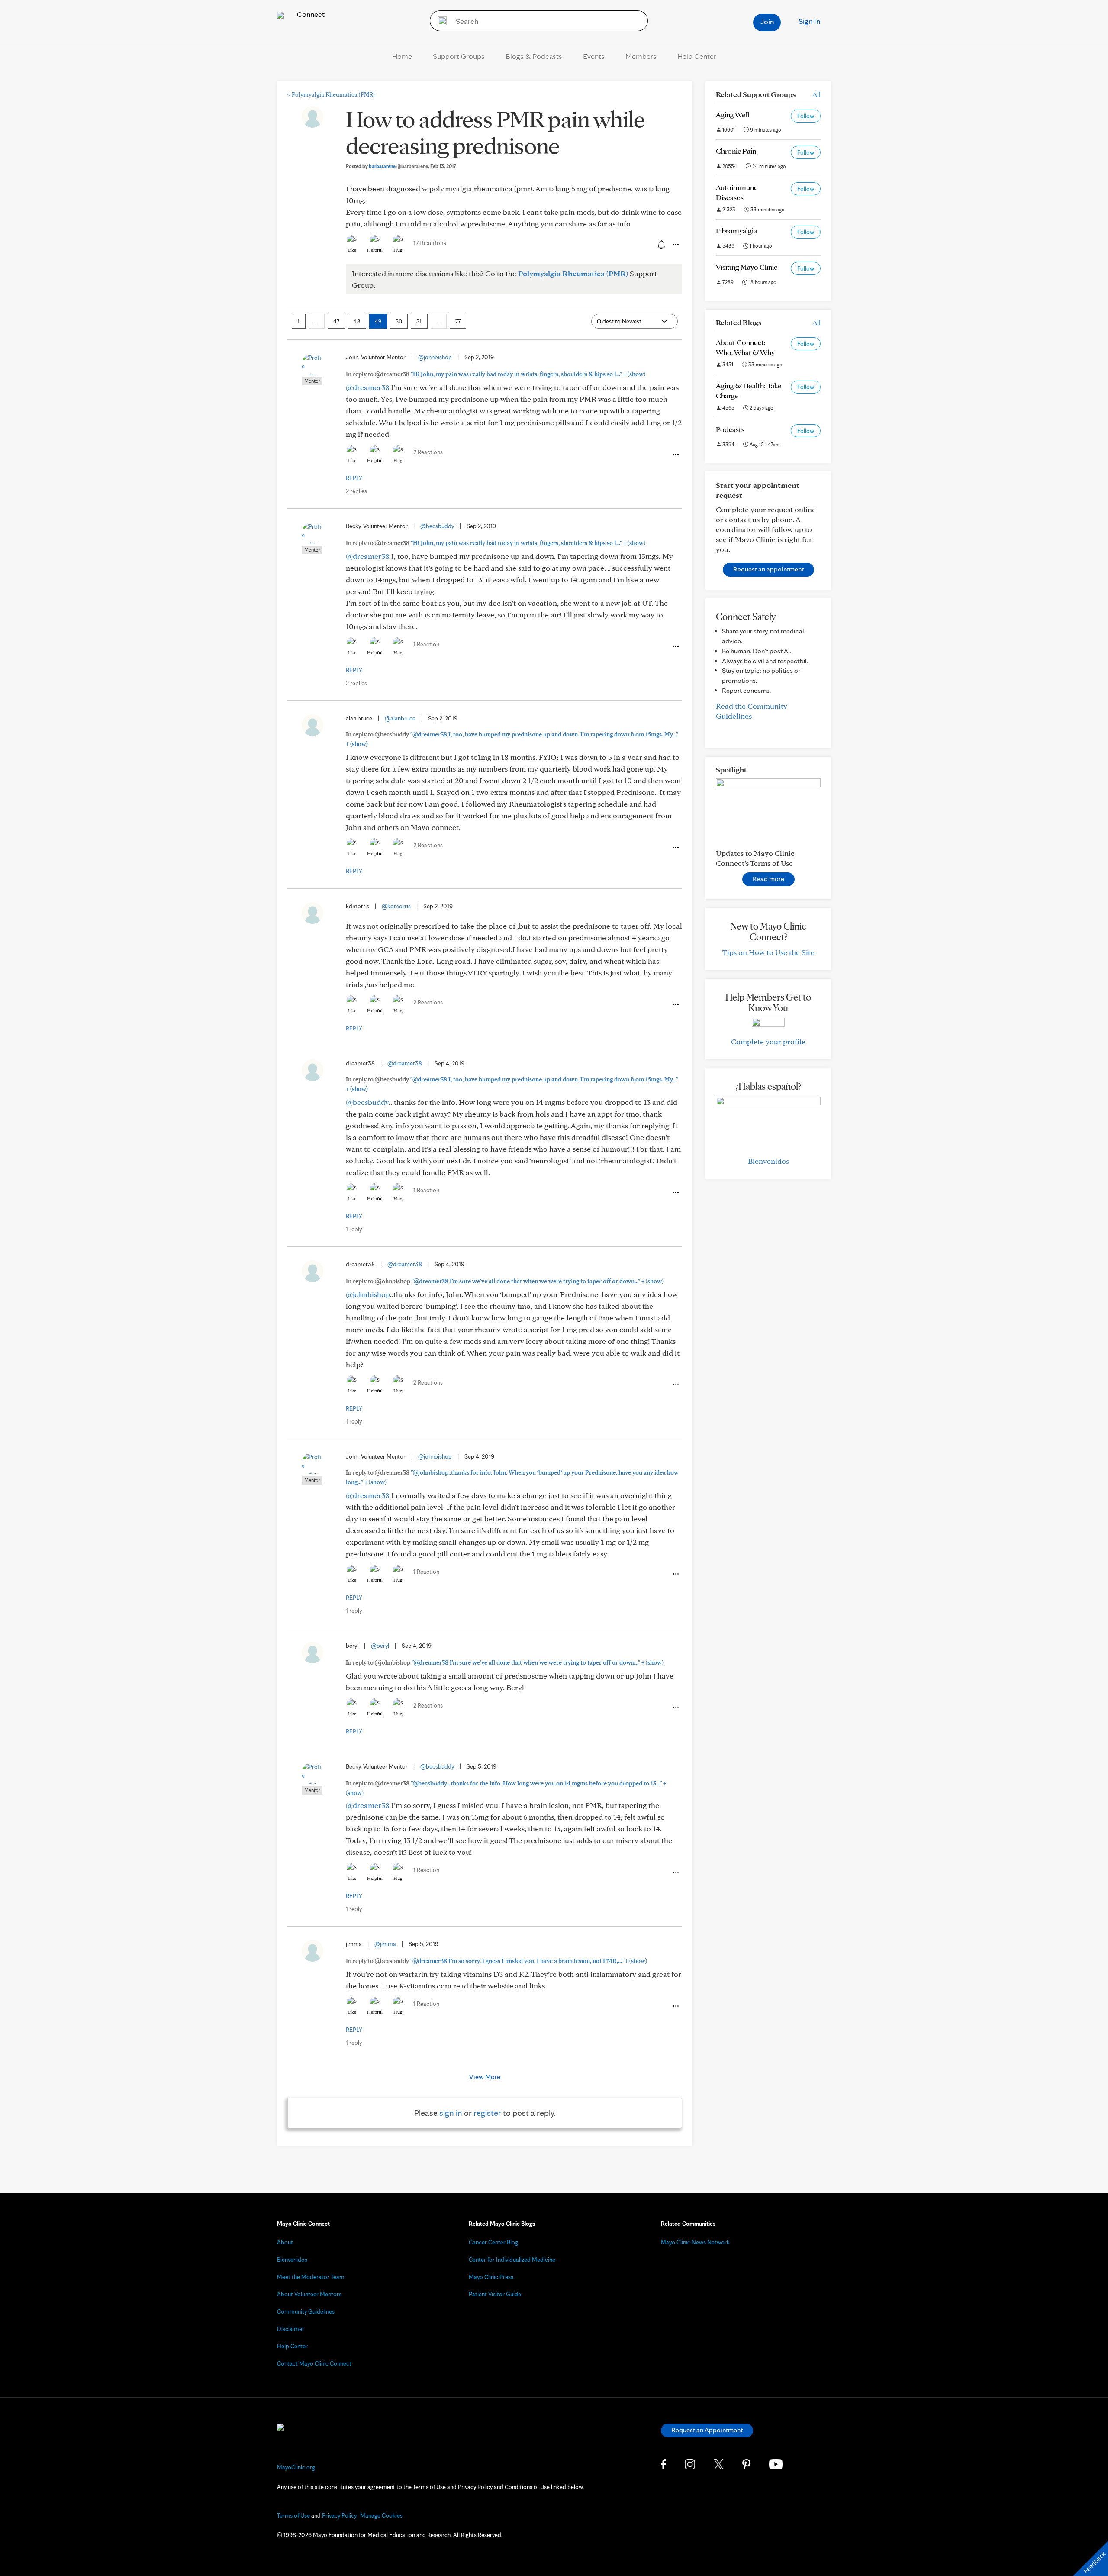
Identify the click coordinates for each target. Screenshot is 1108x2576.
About (285, 2242)
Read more (768, 879)
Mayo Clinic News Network (695, 2242)
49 (378, 321)
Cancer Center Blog (493, 2242)
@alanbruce (400, 718)
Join (767, 21)
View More (485, 2077)
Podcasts (730, 429)
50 (399, 321)
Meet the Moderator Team (311, 2277)
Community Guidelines (306, 2311)
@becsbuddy (437, 526)
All (817, 94)
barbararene (398, 166)
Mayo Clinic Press (491, 2277)
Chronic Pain (736, 151)
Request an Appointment (707, 2430)
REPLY (354, 478)
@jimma (385, 1944)
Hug (398, 250)
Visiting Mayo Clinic (747, 267)
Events (594, 56)
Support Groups (459, 56)
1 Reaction (426, 644)
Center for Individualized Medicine (512, 2260)
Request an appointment (768, 569)
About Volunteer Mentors (309, 2294)
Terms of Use (293, 2515)
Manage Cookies (381, 2515)
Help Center (697, 56)
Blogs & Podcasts (534, 56)
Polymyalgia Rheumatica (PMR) (331, 94)
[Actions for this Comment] (675, 455)
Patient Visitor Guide (495, 2294)
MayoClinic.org (296, 2467)
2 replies (356, 491)
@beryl (380, 1646)
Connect (310, 14)
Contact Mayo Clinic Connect (314, 2363)
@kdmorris (396, 906)
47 (336, 321)
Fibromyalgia (736, 231)
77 (458, 321)
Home (402, 56)
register (487, 2113)
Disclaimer (291, 2329)
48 (357, 321)
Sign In (809, 21)
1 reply (354, 1229)
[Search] (440, 21)
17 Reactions (430, 243)
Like (352, 250)
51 (419, 321)
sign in (451, 2113)
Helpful (375, 250)
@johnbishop (435, 357)
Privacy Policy (339, 2515)
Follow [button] (806, 116)
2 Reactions (428, 452)
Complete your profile (768, 1041)
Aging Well (733, 115)
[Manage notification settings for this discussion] (660, 244)
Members (641, 56)
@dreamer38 (368, 387)
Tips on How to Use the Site (768, 952)
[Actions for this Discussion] (675, 245)
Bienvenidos (768, 1161)
